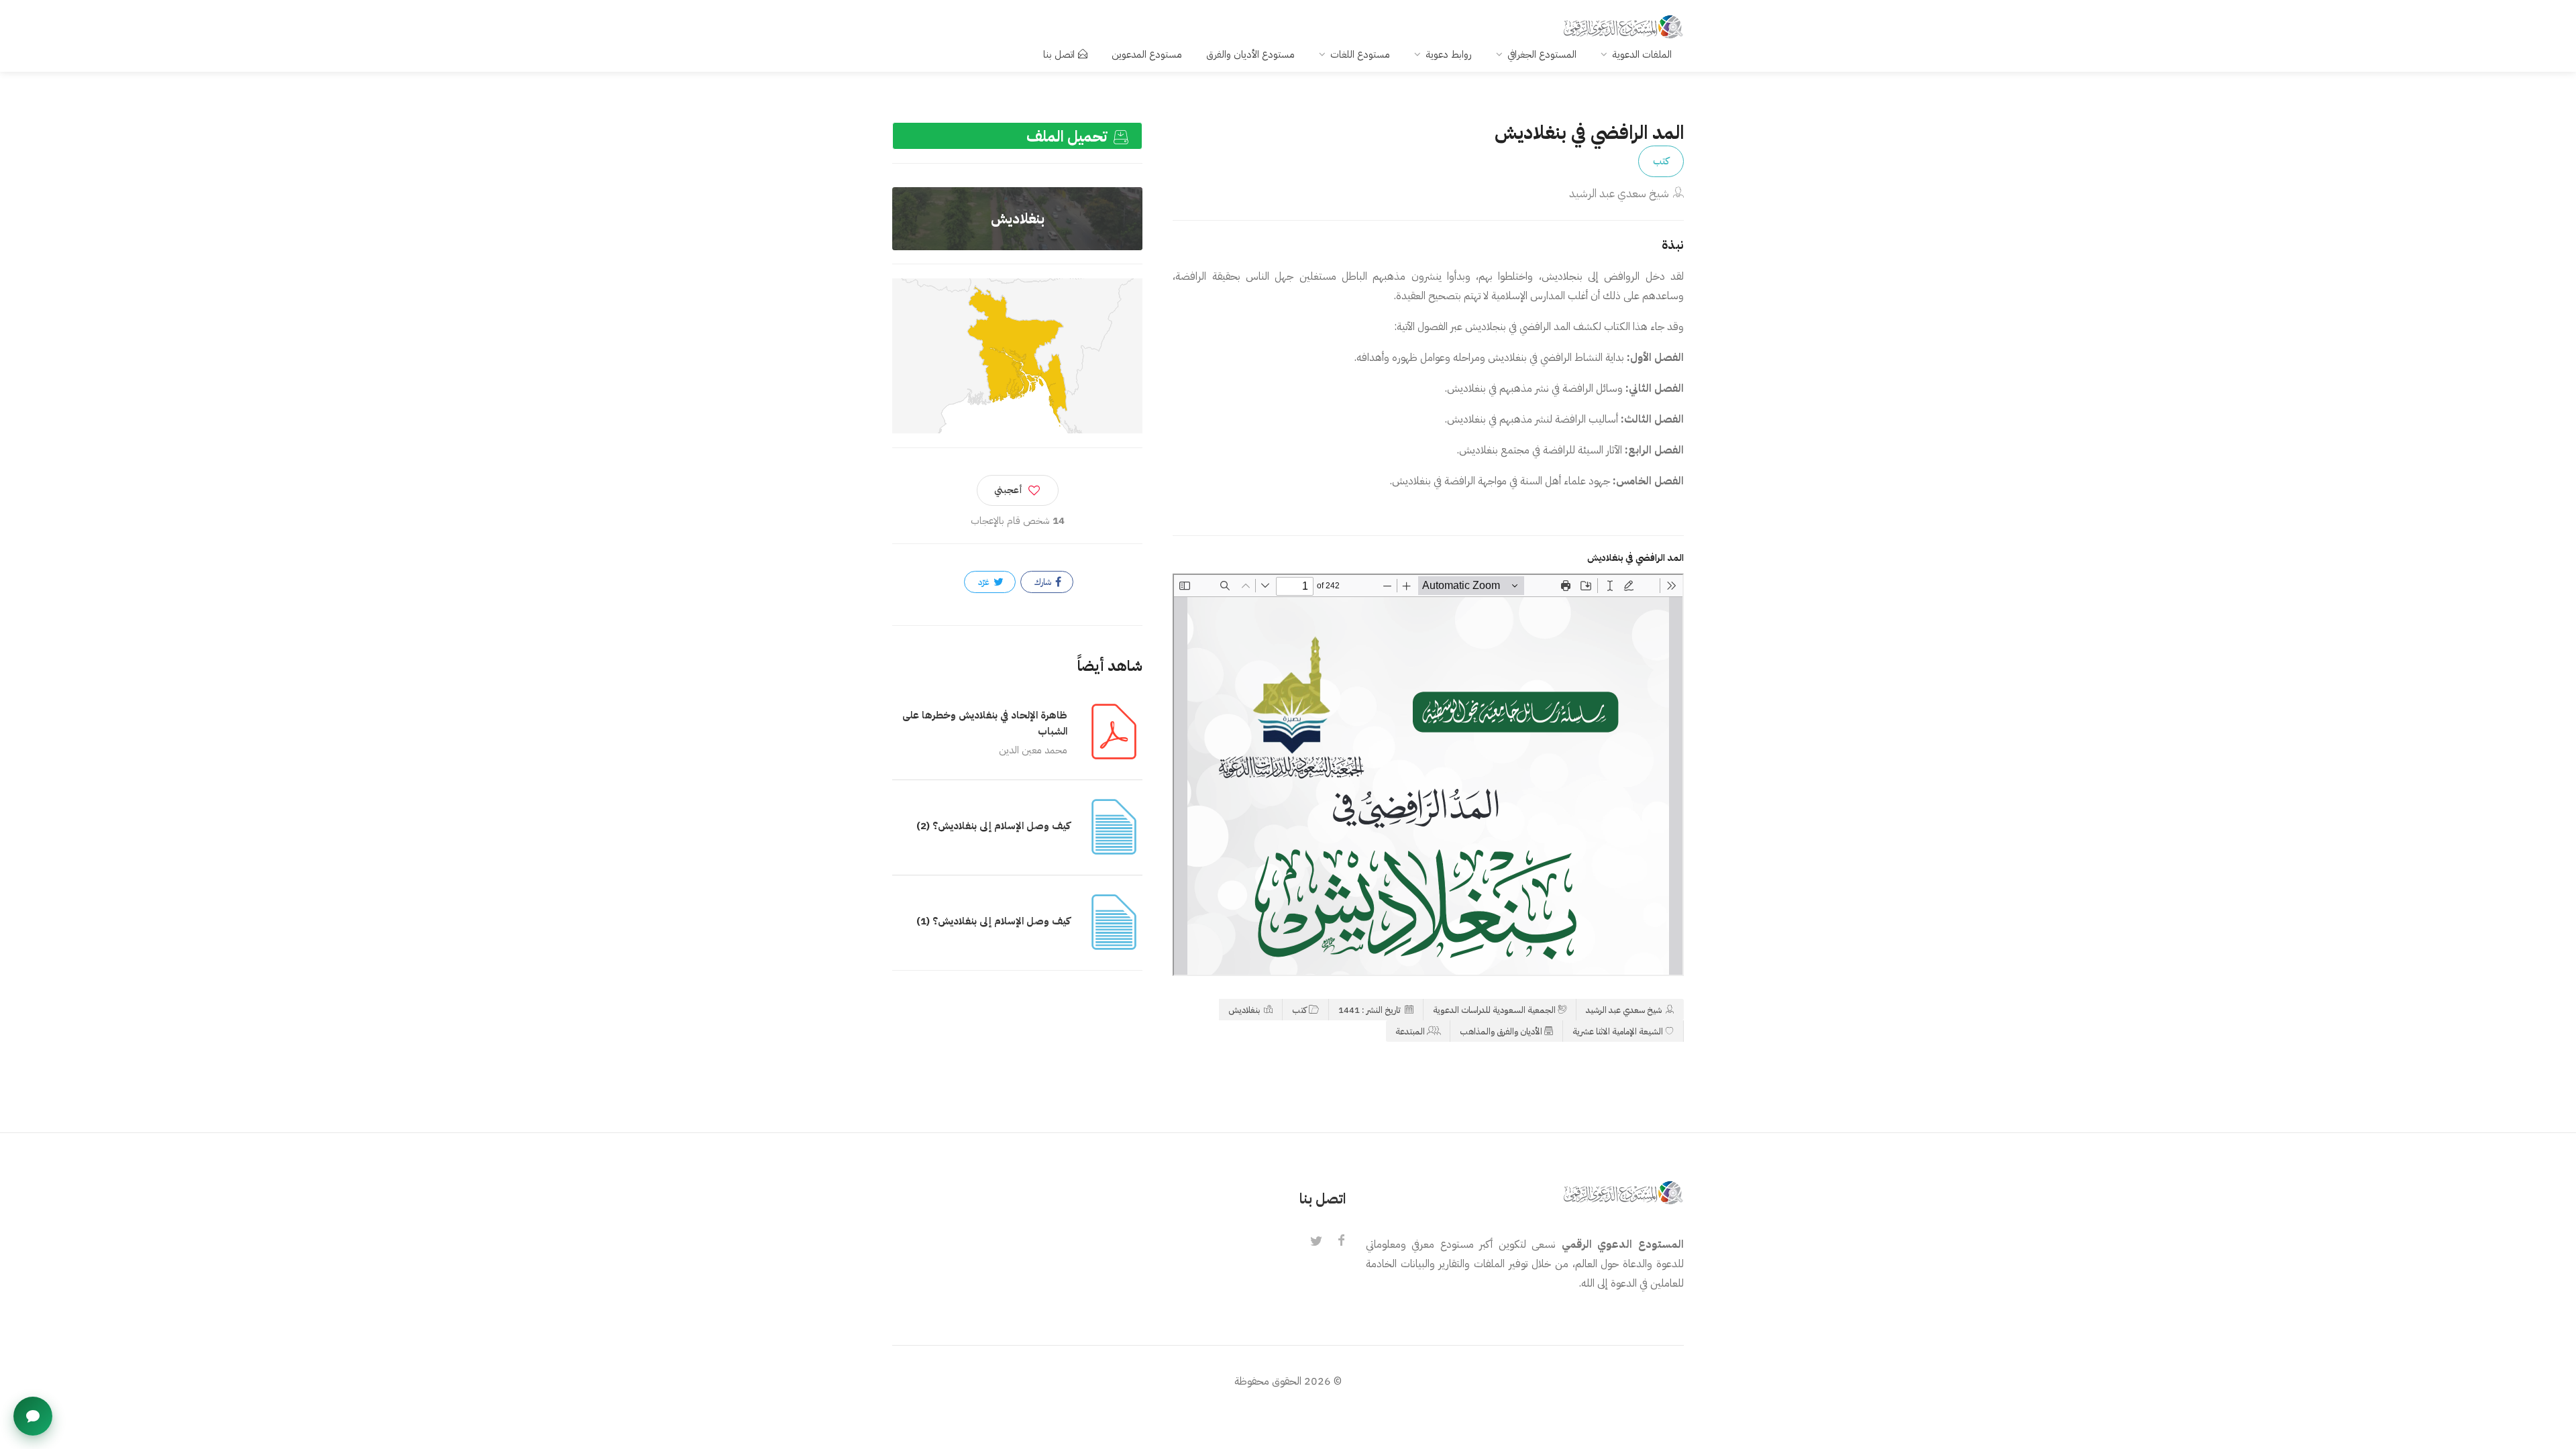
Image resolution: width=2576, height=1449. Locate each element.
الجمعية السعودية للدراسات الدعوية (1494, 1010)
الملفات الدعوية (1642, 54)
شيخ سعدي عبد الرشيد (1619, 194)
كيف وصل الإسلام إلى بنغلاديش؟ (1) (993, 921)
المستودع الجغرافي (1542, 54)
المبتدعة (1410, 1031)
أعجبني (1008, 490)
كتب (1661, 161)
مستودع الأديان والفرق (1250, 54)
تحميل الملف (1069, 137)
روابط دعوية (1449, 54)
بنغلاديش (1245, 1010)
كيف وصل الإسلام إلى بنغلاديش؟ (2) (993, 826)
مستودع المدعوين (1147, 54)
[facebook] (1342, 1242)
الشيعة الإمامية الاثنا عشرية (1618, 1031)
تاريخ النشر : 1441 (1371, 1010)
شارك (1044, 582)
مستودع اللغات (1360, 54)
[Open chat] (33, 1416)
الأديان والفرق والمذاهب (1501, 1031)
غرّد (985, 582)
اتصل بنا (1059, 54)
